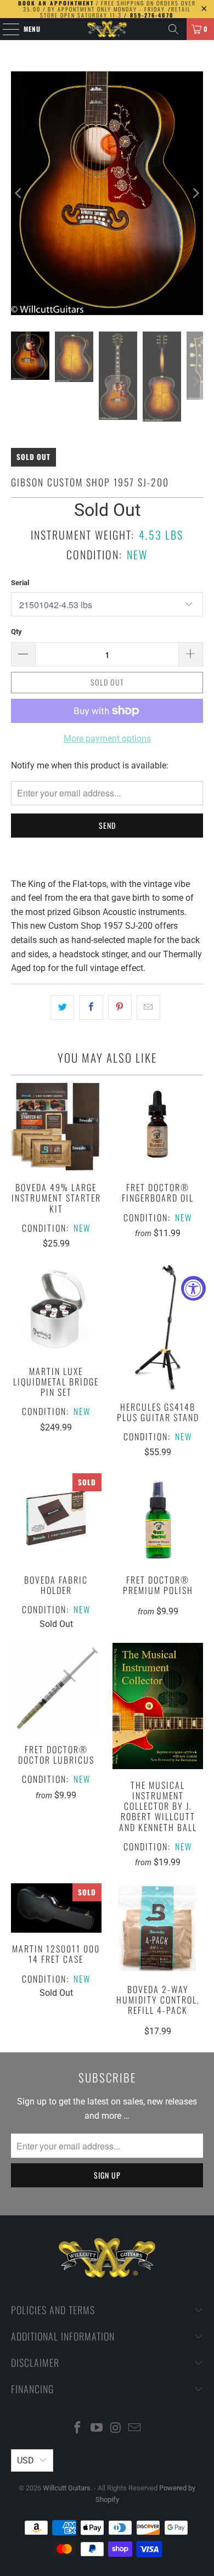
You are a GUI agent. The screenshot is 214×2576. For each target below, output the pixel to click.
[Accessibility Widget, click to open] (193, 1288)
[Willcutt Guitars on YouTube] (97, 2429)
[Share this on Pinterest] (120, 1008)
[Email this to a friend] (148, 1008)
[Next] (195, 193)
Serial (20, 583)
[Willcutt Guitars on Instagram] (116, 2429)
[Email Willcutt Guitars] (135, 2429)
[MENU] (5, 29)
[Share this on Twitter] (62, 1008)
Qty (16, 632)
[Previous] (19, 193)
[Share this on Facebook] (91, 1008)
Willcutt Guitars (67, 2488)
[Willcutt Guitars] (107, 29)
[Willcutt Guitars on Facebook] (78, 2429)
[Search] (173, 29)
